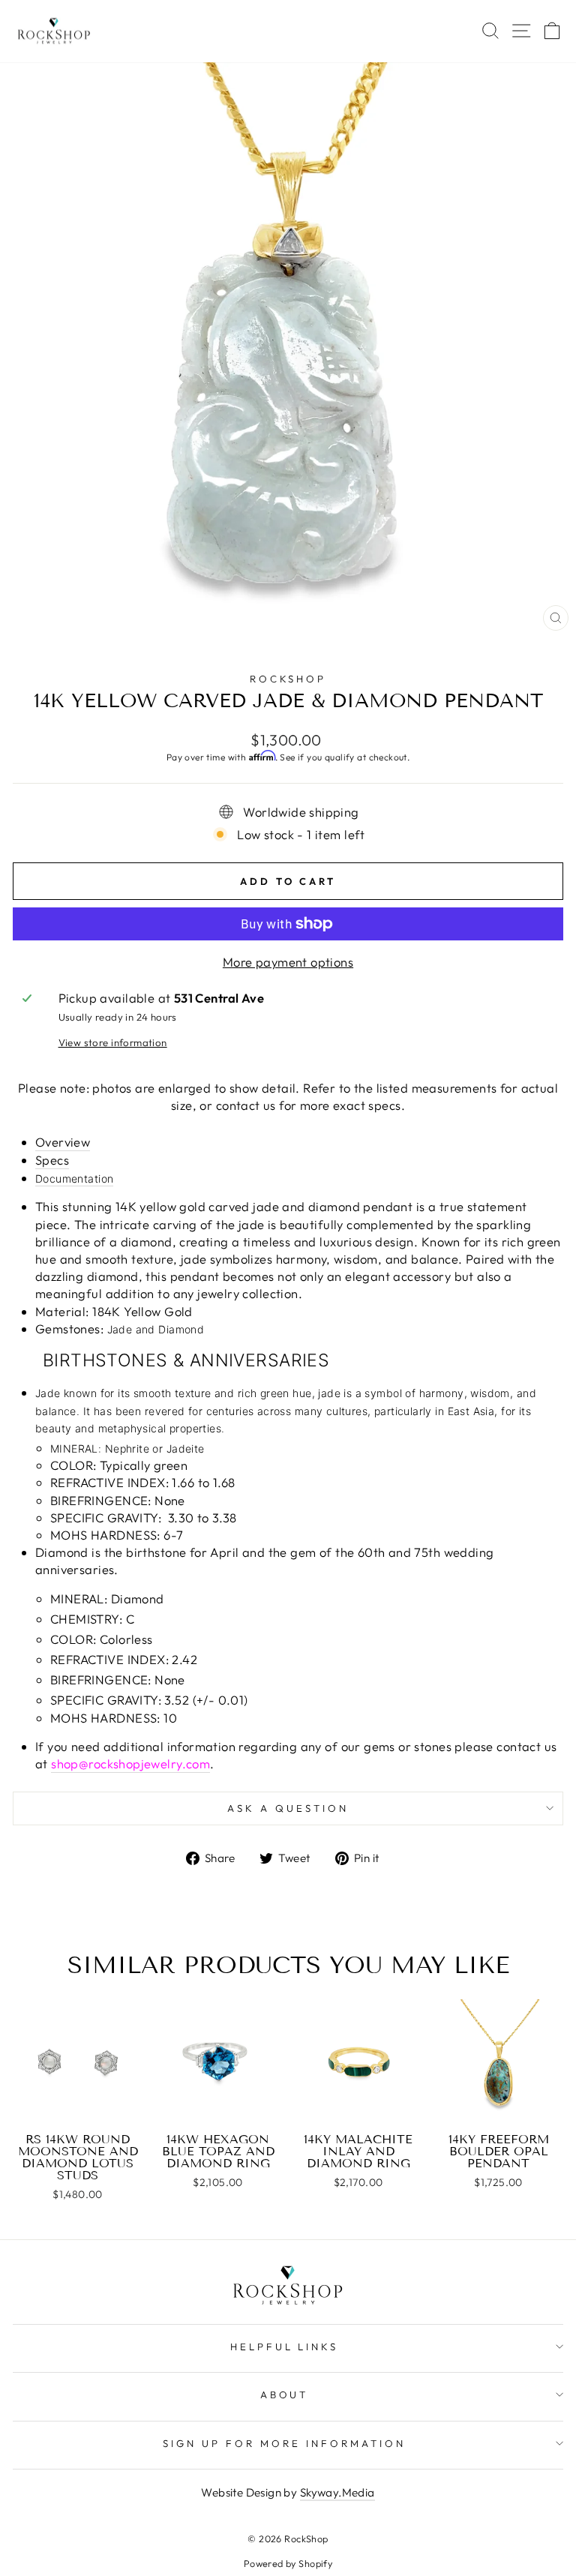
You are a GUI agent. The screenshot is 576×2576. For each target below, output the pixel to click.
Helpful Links (285, 2347)
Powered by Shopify (288, 2563)
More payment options (288, 962)
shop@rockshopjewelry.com (130, 1763)
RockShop (288, 679)
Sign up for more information (284, 2443)
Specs (52, 1160)
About (285, 2395)
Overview (63, 1142)
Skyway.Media (337, 2492)
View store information (113, 1042)
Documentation (74, 1179)
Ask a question (288, 1808)
